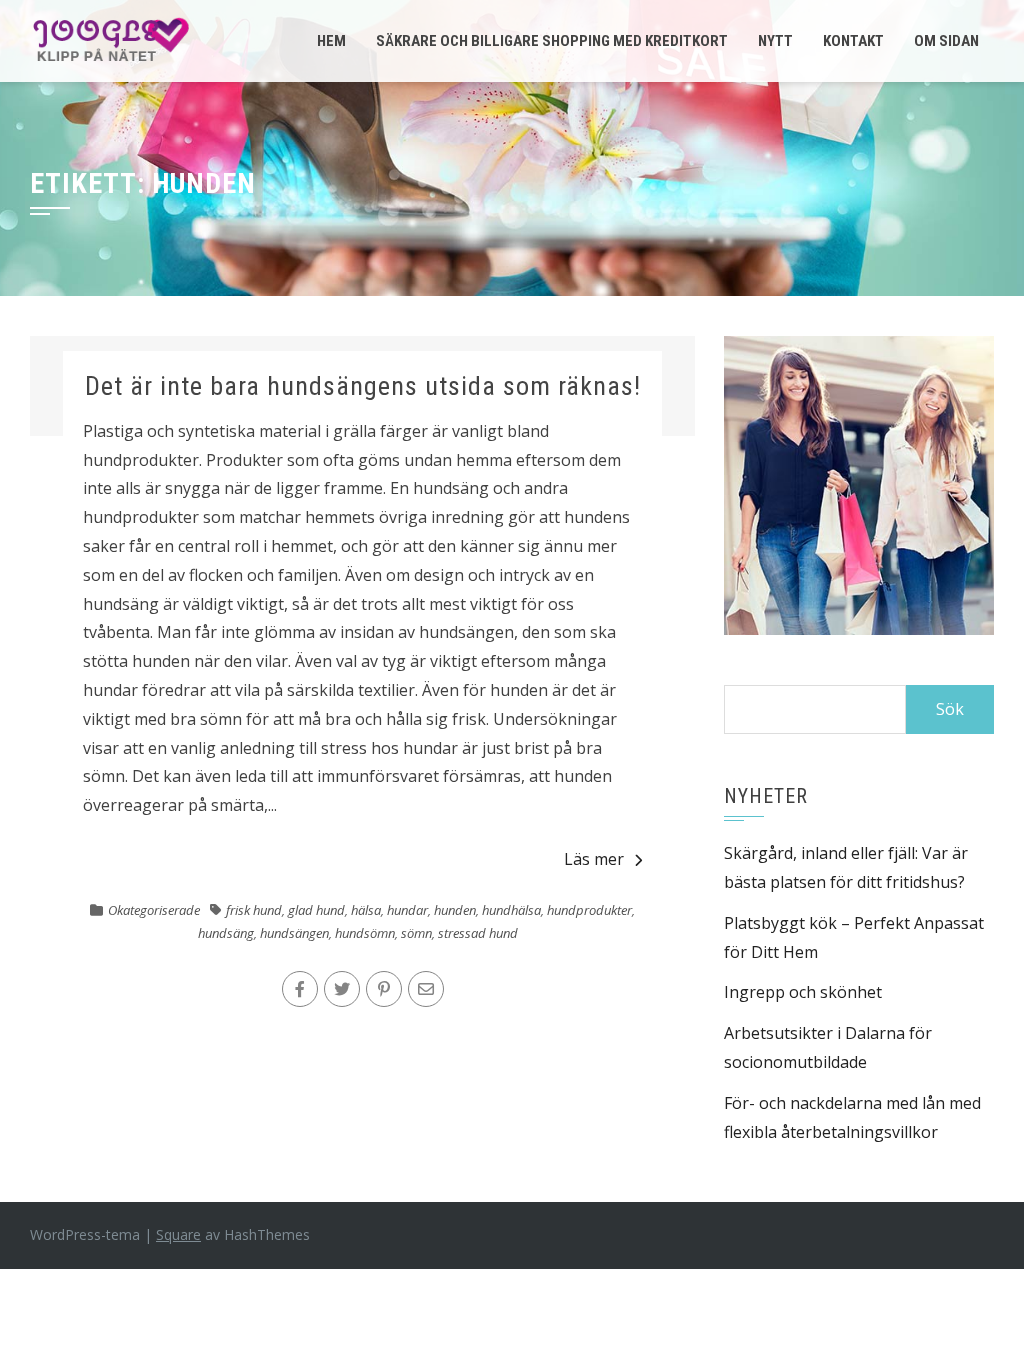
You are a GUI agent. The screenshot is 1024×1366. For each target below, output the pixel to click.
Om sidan (946, 41)
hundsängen (294, 933)
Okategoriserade (154, 910)
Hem (331, 41)
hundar (407, 910)
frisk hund (254, 910)
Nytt (775, 41)
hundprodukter (589, 910)
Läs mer (594, 859)
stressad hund (478, 933)
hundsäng (226, 933)
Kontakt (853, 41)
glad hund (316, 910)
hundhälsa (511, 910)
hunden (455, 910)
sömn (416, 933)
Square (178, 1234)
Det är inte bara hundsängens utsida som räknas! (363, 386)
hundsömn (365, 933)
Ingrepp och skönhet (803, 992)
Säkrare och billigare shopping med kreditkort (552, 41)
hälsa (366, 910)
